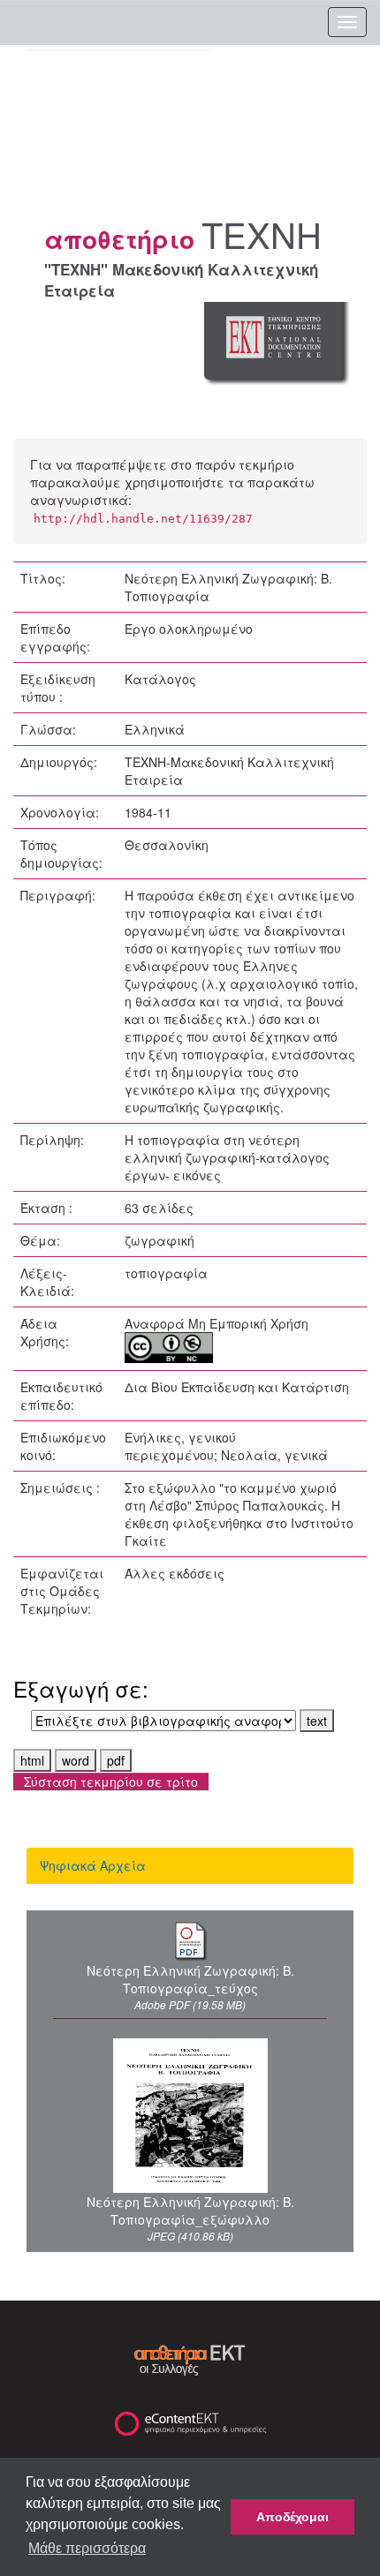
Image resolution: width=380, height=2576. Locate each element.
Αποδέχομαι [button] (293, 2517)
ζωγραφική (160, 1240)
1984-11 (148, 812)
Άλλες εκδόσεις (175, 1573)
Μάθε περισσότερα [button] (87, 2548)
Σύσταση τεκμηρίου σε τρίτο (111, 1781)
